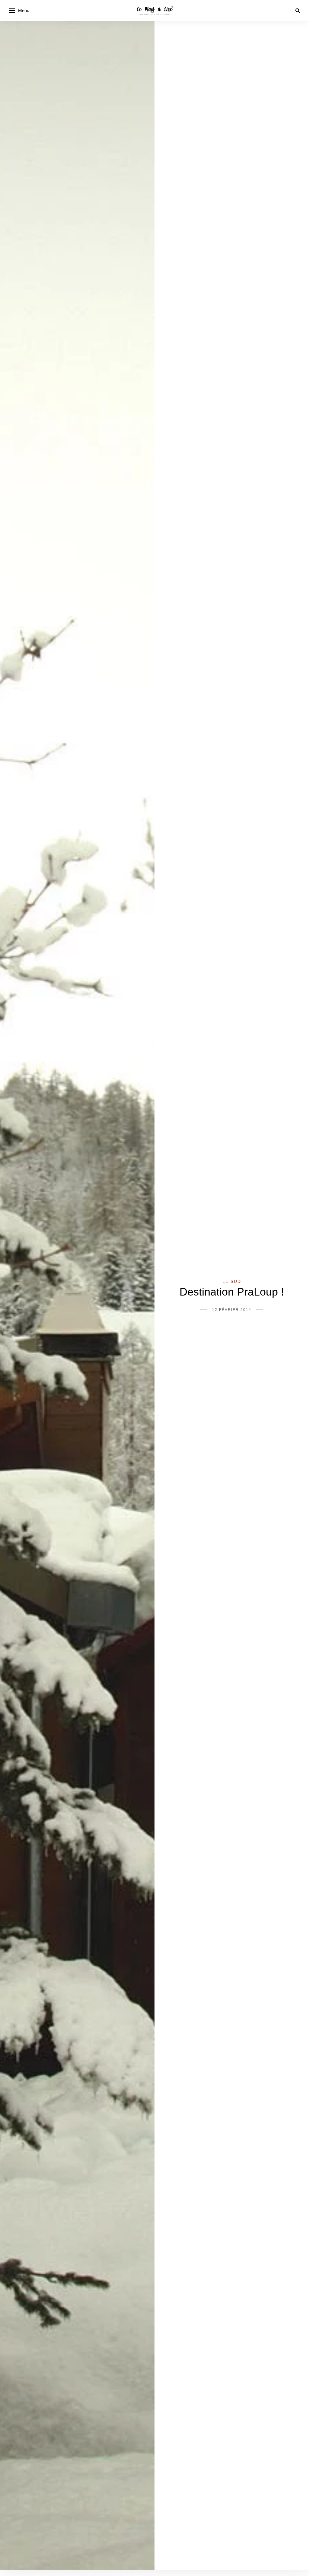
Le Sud (232, 1281)
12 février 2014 (232, 1310)
